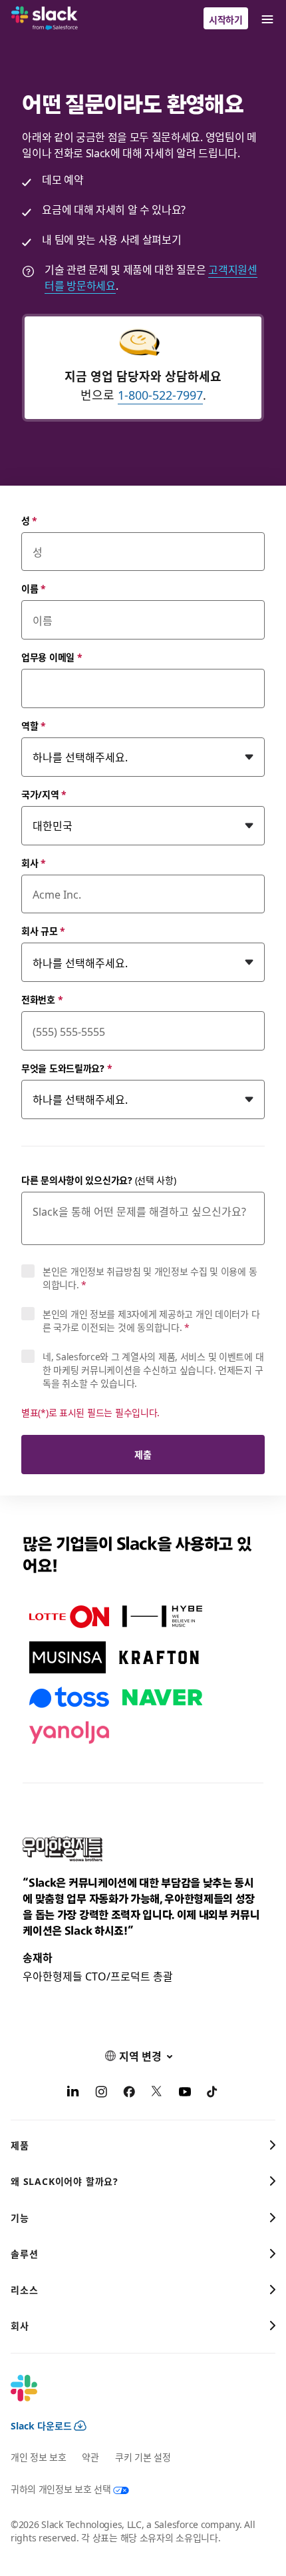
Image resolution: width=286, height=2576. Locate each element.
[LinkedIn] (73, 2093)
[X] (157, 2093)
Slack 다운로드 (41, 2425)
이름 (34, 588)
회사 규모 (43, 931)
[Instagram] (101, 2093)
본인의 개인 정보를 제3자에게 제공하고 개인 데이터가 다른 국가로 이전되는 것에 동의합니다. (151, 1320)
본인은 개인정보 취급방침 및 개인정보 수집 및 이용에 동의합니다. (150, 1278)
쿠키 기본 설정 (143, 2457)
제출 (143, 1454)
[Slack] (45, 19)
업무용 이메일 (52, 657)
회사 (34, 863)
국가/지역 (44, 794)
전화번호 (42, 999)
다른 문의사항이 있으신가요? (99, 1180)
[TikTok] (213, 2093)
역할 (34, 725)
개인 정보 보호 (38, 2457)
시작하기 (226, 19)
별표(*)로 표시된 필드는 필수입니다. (90, 1412)
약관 (90, 2457)
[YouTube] (185, 2093)
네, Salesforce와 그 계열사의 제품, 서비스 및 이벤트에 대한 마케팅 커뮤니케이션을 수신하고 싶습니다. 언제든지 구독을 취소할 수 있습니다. (153, 1370)
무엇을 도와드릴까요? (67, 1068)
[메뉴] (267, 18)
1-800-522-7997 (160, 395)
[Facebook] (129, 2093)
